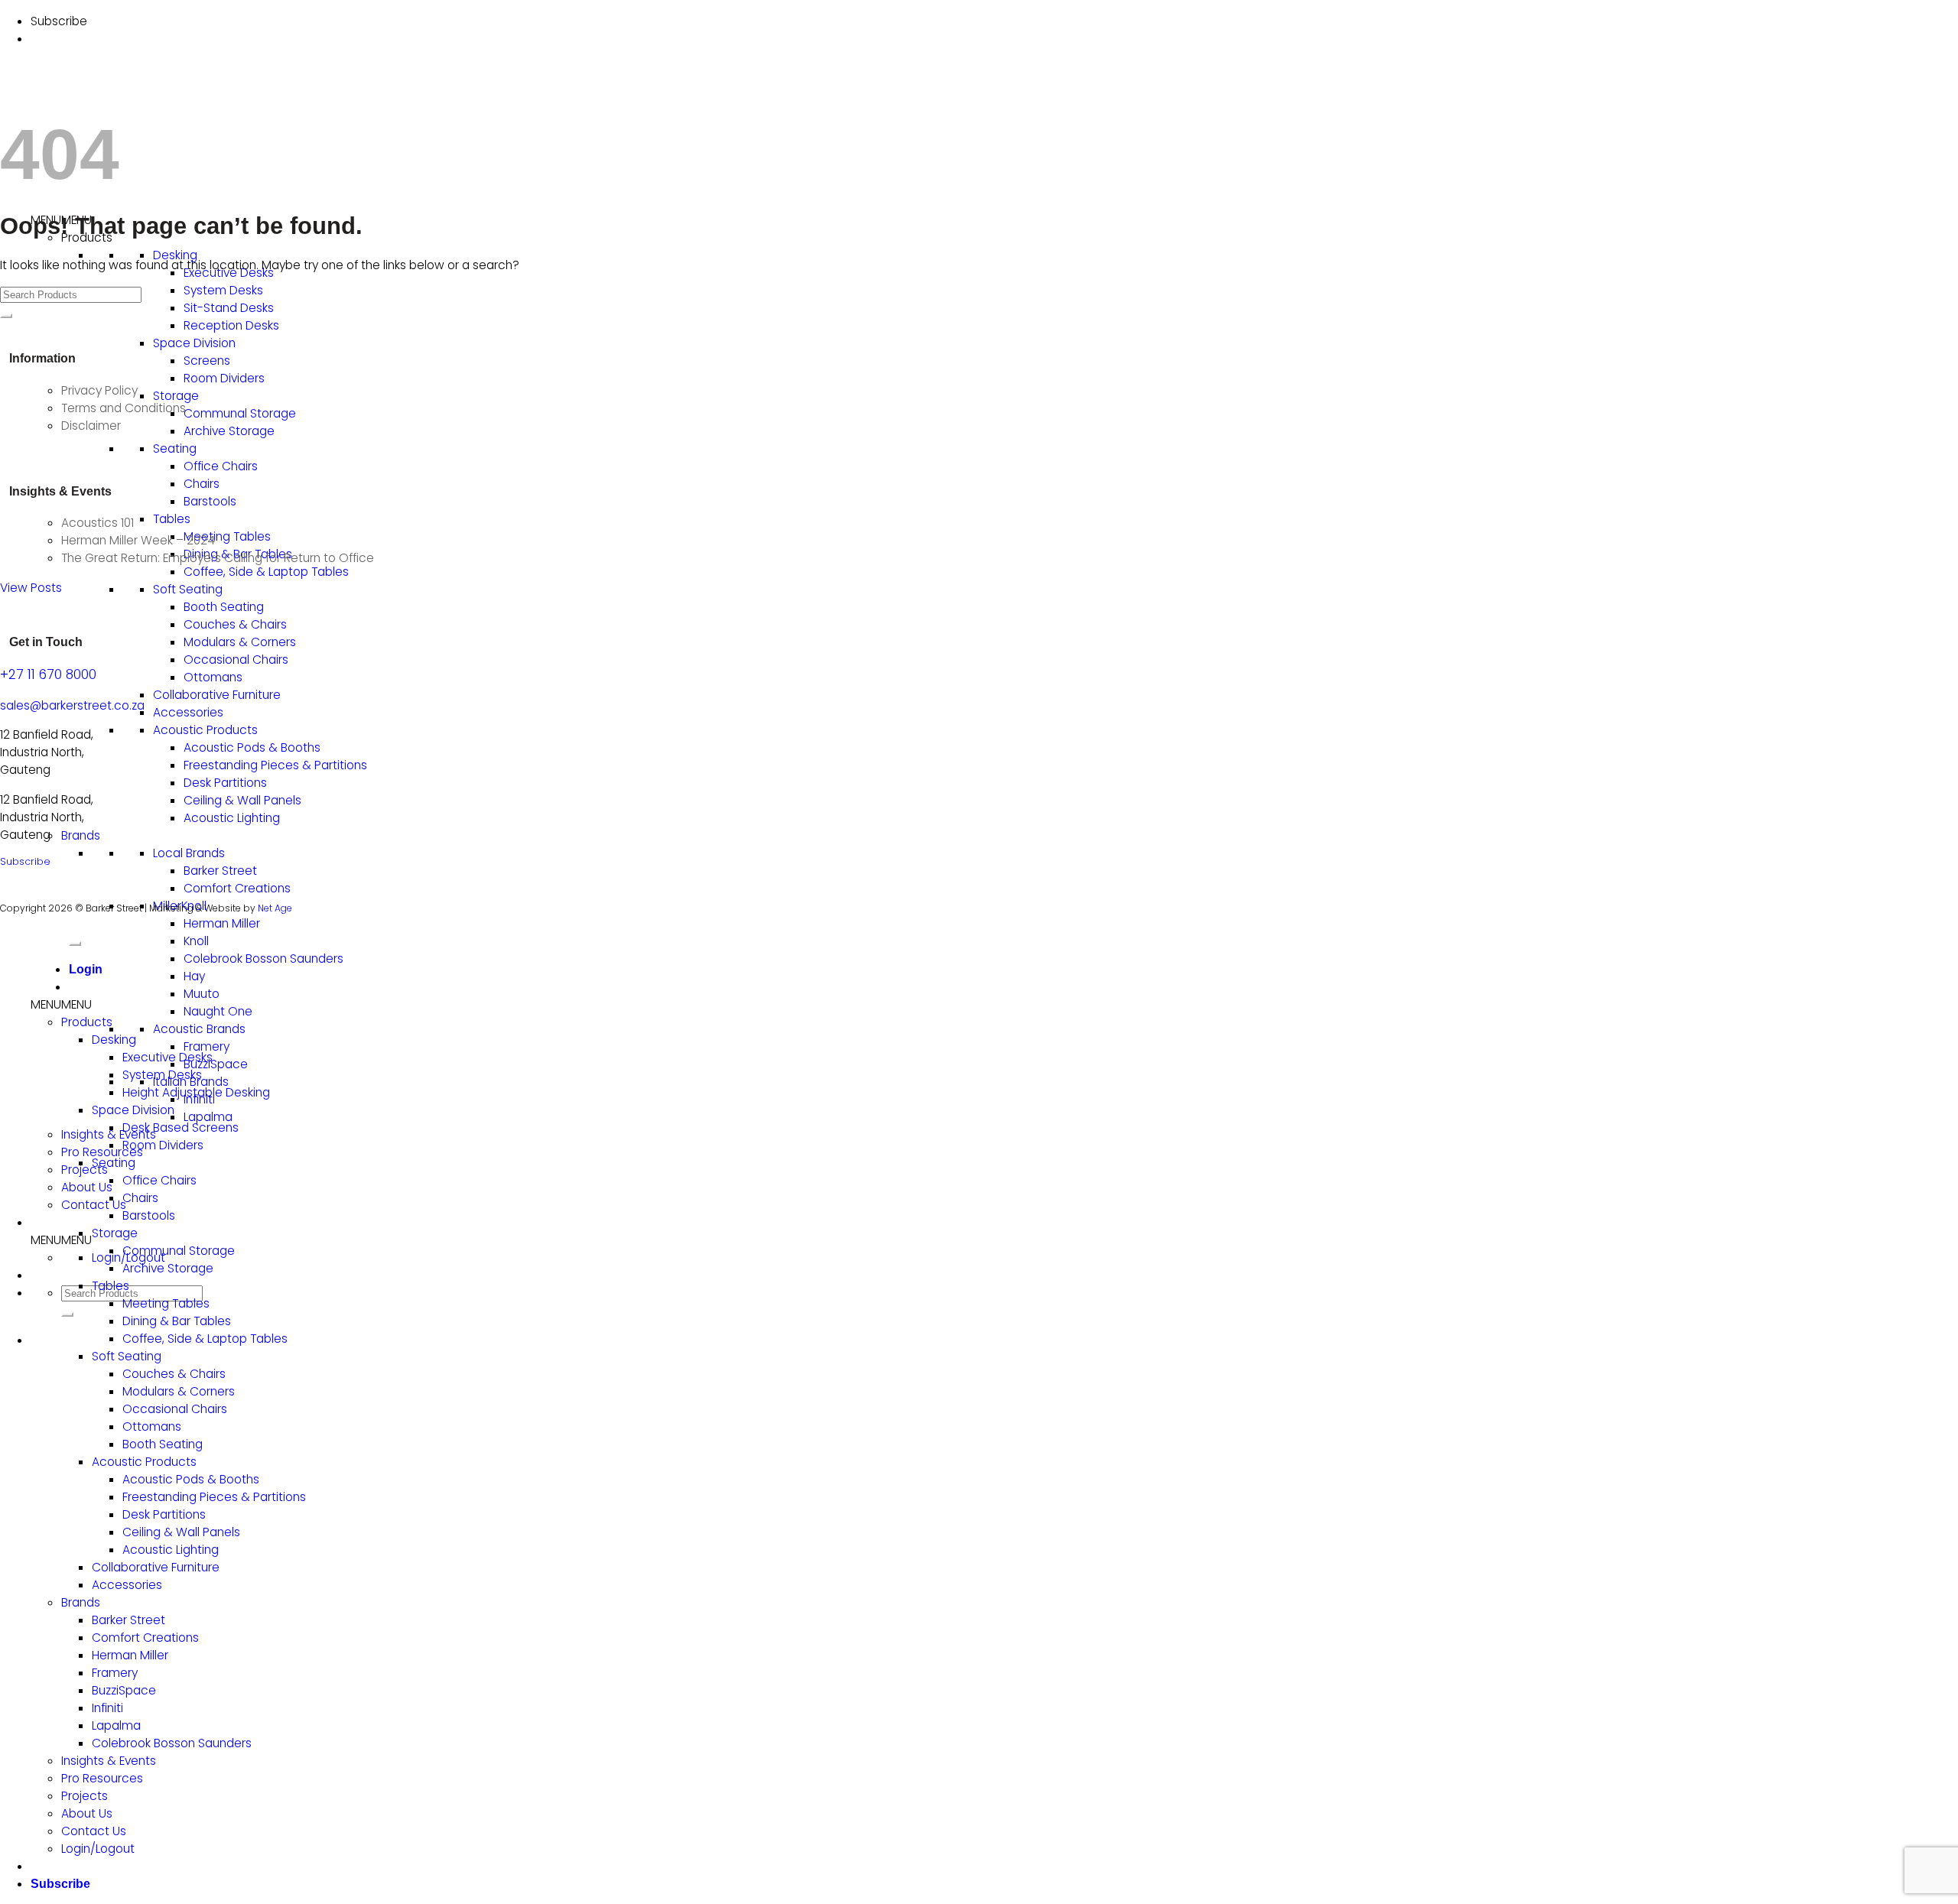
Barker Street (220, 871)
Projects (85, 1170)
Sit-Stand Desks (229, 308)
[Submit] (67, 1314)
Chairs (202, 484)
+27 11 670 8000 (48, 674)
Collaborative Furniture (217, 695)
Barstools (210, 501)
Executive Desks (168, 1057)
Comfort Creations (237, 888)
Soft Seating (188, 589)
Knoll (196, 941)
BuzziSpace (216, 1064)
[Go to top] (75, 944)
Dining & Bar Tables (177, 1321)
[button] (61, 1240)
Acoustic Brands (199, 1029)
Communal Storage (240, 413)
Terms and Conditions (124, 408)
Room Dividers (224, 378)
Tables (172, 519)
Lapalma (208, 1117)
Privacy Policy (99, 390)
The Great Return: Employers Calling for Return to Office (218, 558)
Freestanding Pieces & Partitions (275, 765)
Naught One (218, 1011)
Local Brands (189, 853)
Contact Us (94, 1205)
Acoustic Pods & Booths (252, 747)
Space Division (194, 343)
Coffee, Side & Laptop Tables (266, 572)
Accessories (188, 712)
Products (87, 1022)
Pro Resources (102, 1152)
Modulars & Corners (240, 642)
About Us (87, 1187)
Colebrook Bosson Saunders (263, 958)
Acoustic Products (205, 730)
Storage (176, 396)
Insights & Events (109, 1761)
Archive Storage (229, 431)
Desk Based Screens (181, 1127)
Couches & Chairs (235, 624)
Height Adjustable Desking (196, 1092)
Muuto (202, 994)
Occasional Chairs (236, 660)
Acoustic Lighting (232, 818)
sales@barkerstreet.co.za (72, 705)
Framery (207, 1046)
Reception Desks (231, 325)
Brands (81, 835)
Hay (194, 976)
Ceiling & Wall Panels (242, 800)
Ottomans (213, 677)
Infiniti (107, 1708)
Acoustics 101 (98, 523)
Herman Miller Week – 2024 (138, 540)
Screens (207, 361)
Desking (175, 255)
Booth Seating (224, 607)
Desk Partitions (225, 783)
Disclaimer (91, 426)
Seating (175, 448)
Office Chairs (221, 466)
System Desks (223, 290)
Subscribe (25, 861)
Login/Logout (98, 1849)
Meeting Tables (227, 536)
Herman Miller (222, 923)
